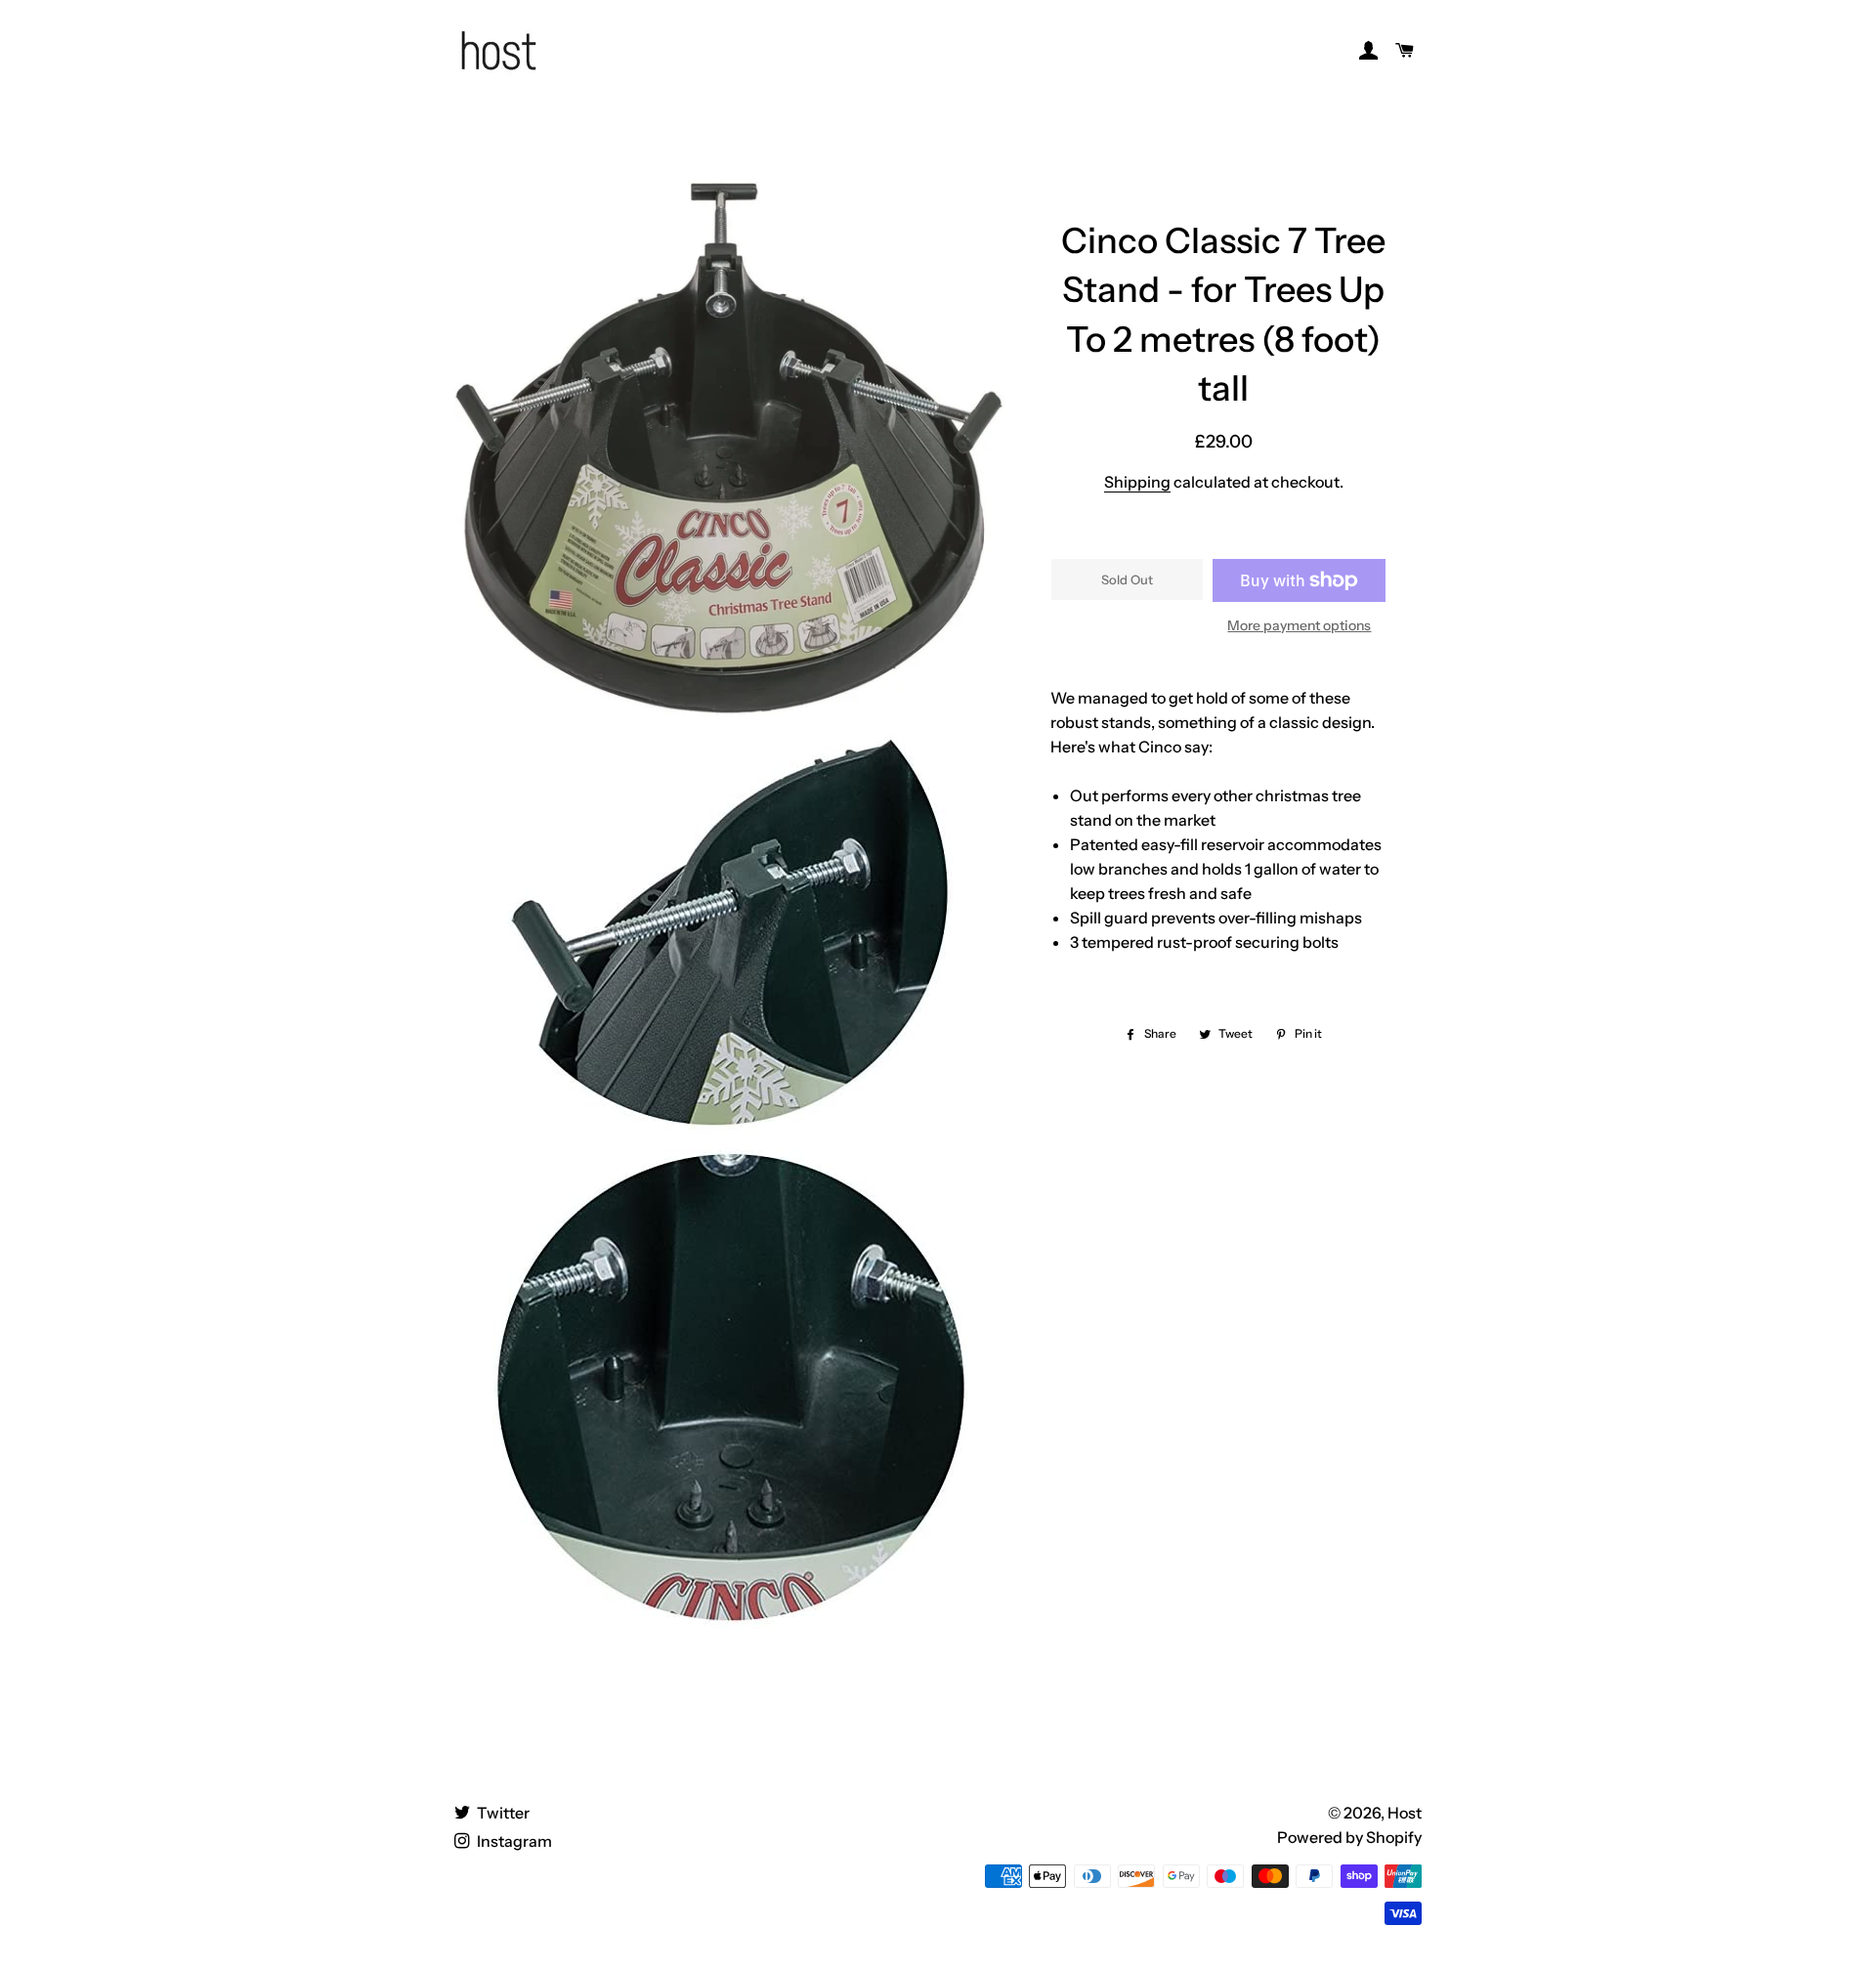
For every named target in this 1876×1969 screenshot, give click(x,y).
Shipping (1137, 482)
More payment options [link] (1299, 625)
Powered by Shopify (1349, 1837)
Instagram (513, 1841)
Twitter (502, 1813)
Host (1405, 1813)
